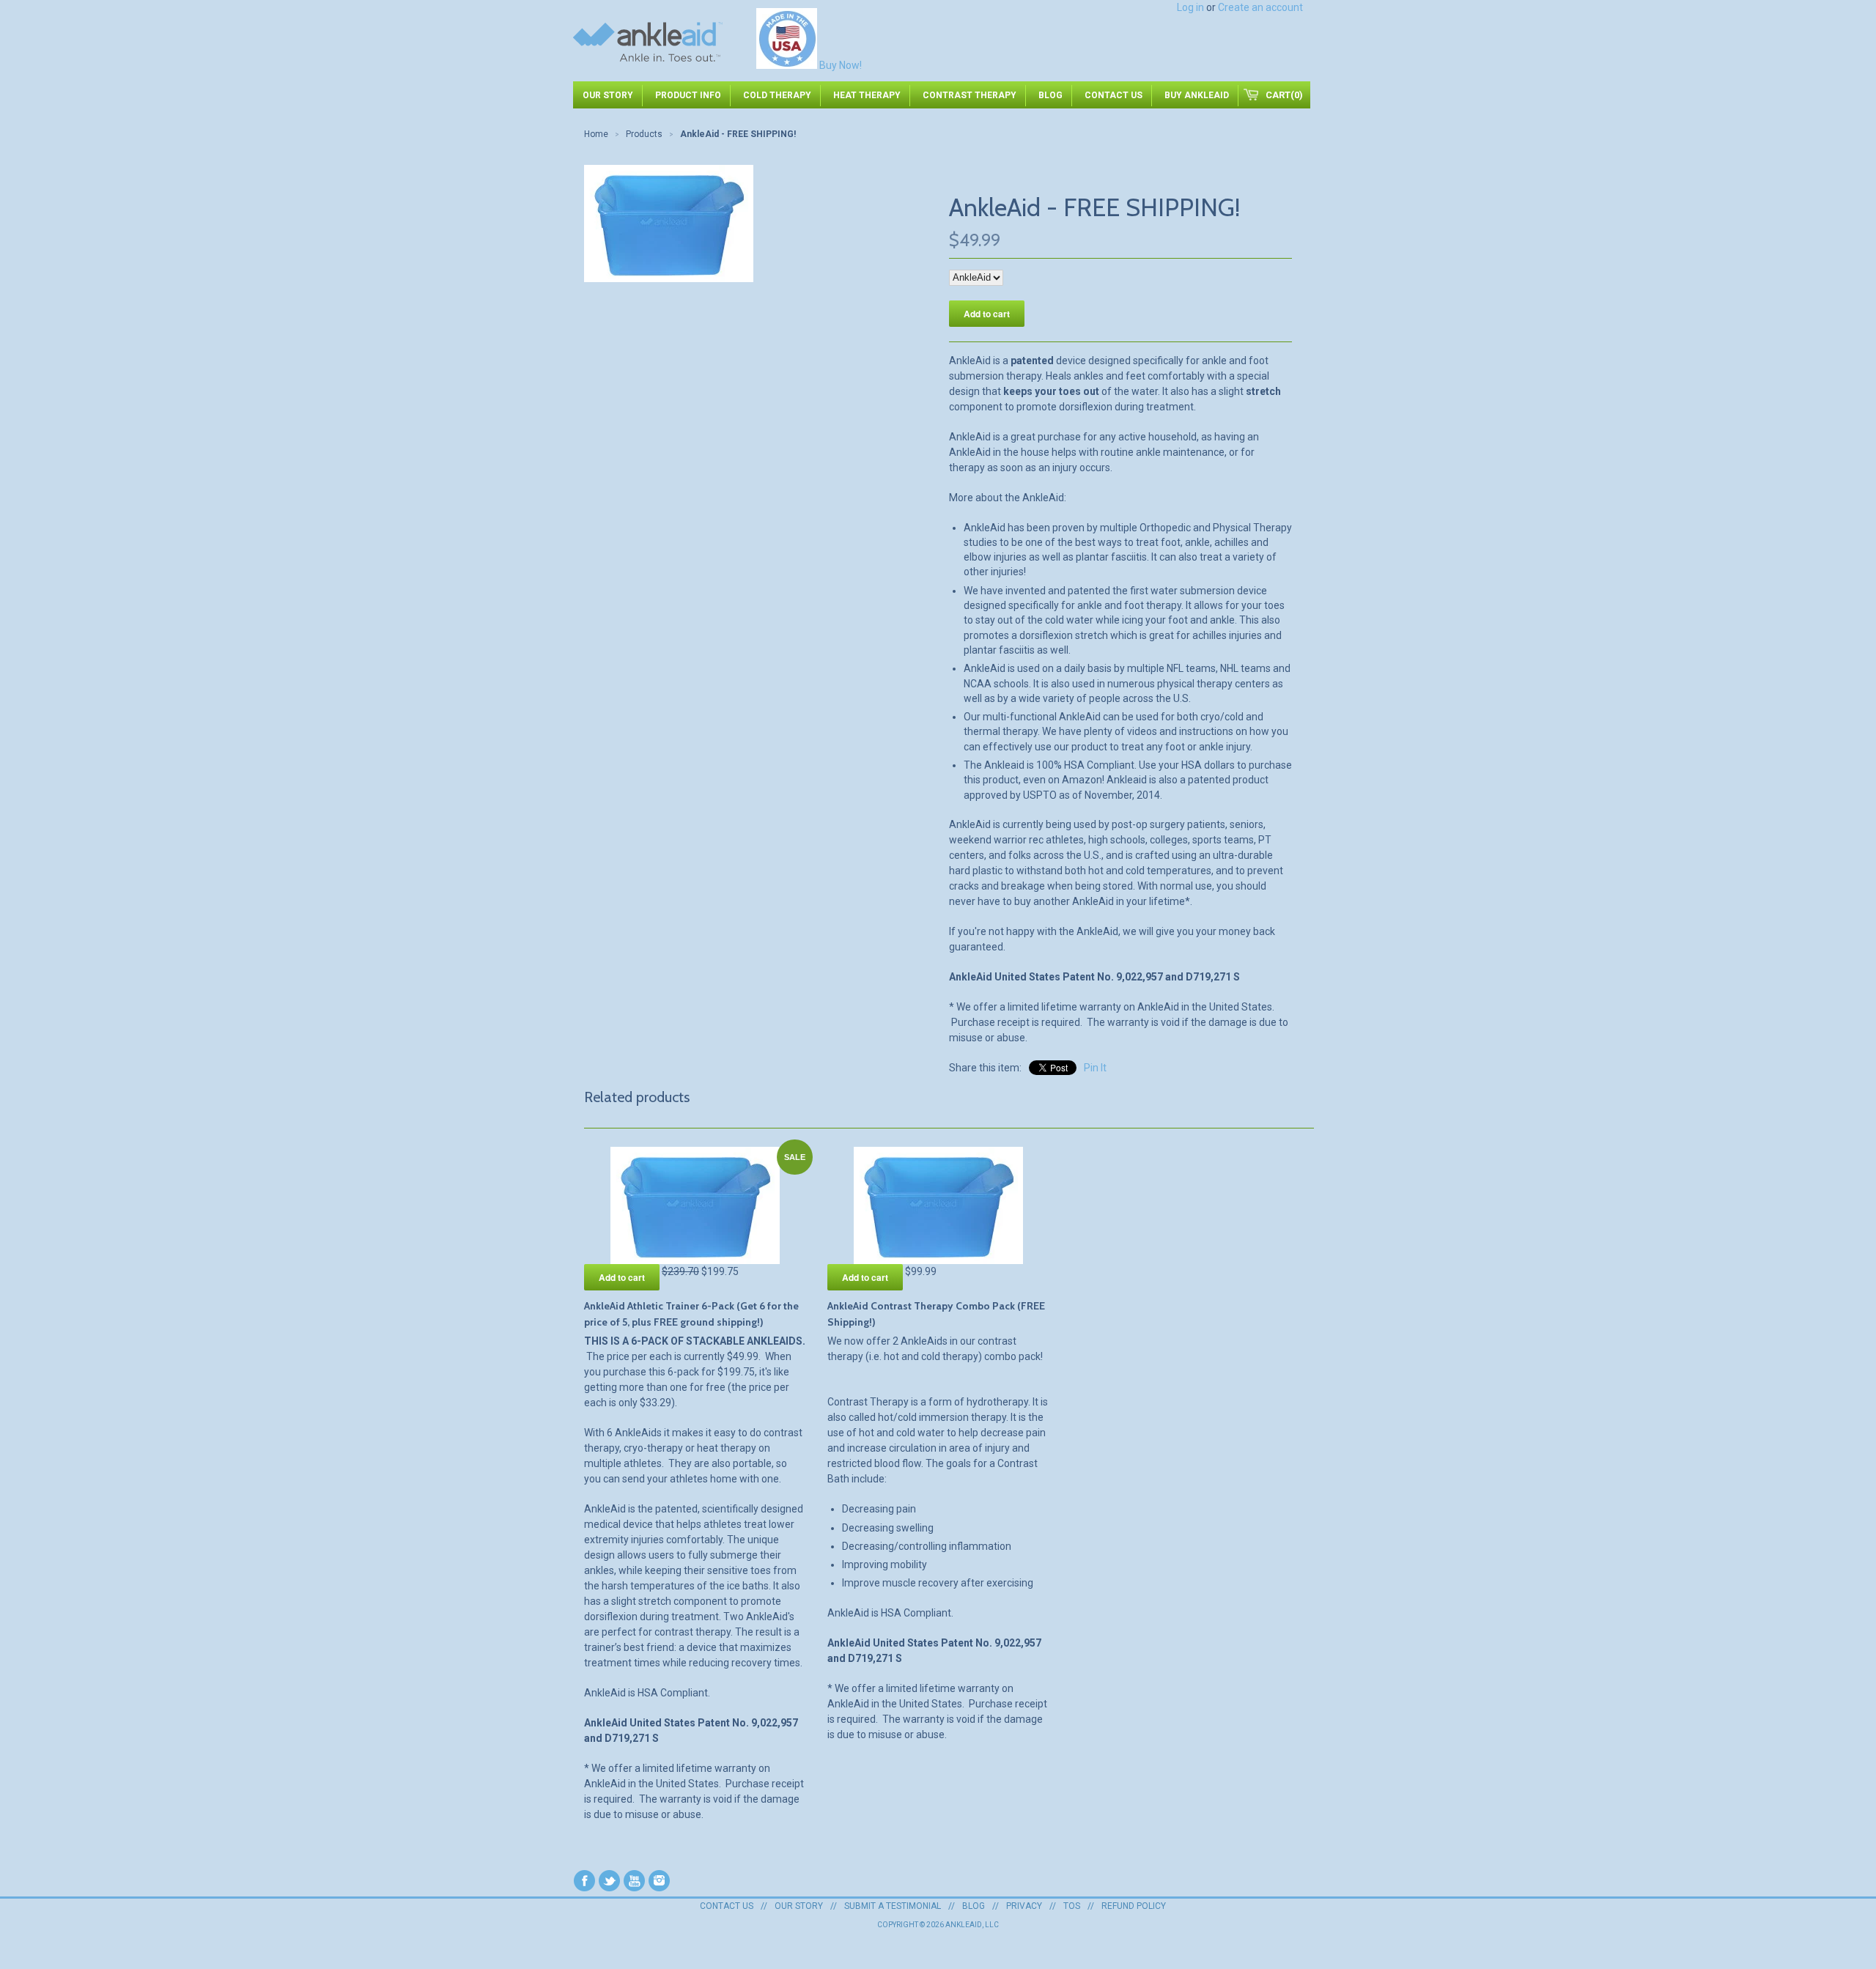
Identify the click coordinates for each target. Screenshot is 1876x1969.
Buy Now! (841, 65)
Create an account (1260, 7)
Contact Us (727, 1906)
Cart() (1284, 95)
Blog (974, 1906)
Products (644, 134)
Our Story (799, 1906)
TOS (1072, 1906)
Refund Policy (1134, 1906)
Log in (1190, 7)
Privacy (1024, 1906)
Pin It (1095, 1068)
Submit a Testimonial (893, 1906)
